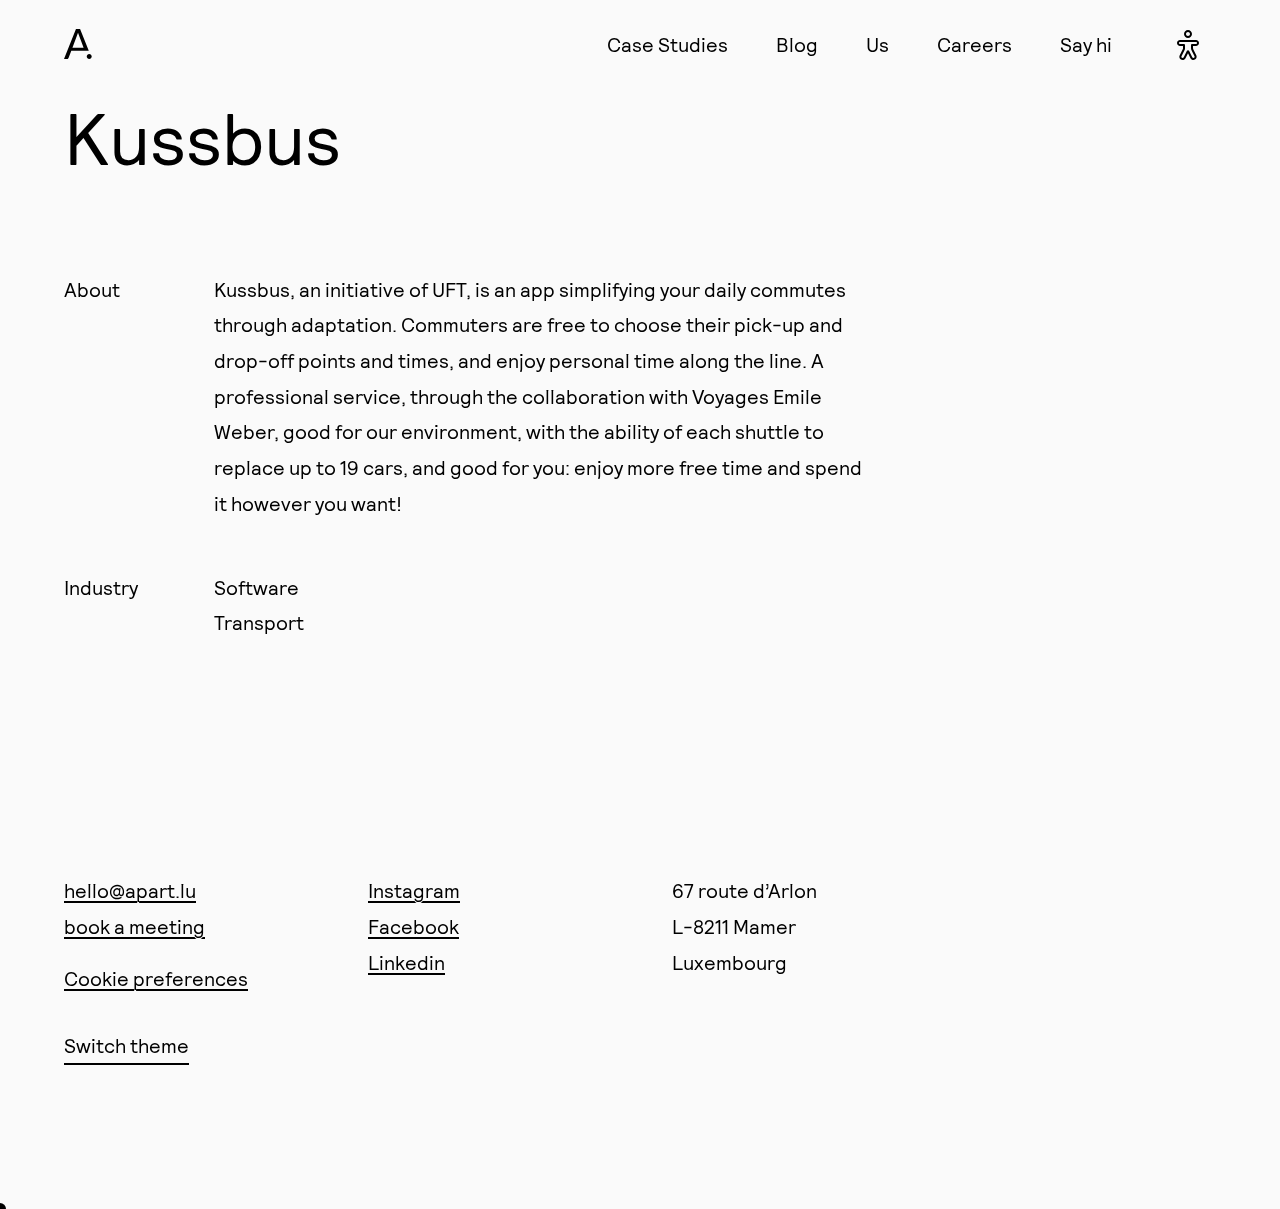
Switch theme (126, 1045)
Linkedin (406, 962)
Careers (974, 44)
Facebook (413, 926)
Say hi (1086, 44)
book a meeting (134, 926)
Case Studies (667, 44)
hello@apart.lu (130, 890)
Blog (797, 44)
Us (877, 44)
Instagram (414, 890)
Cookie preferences (156, 978)
